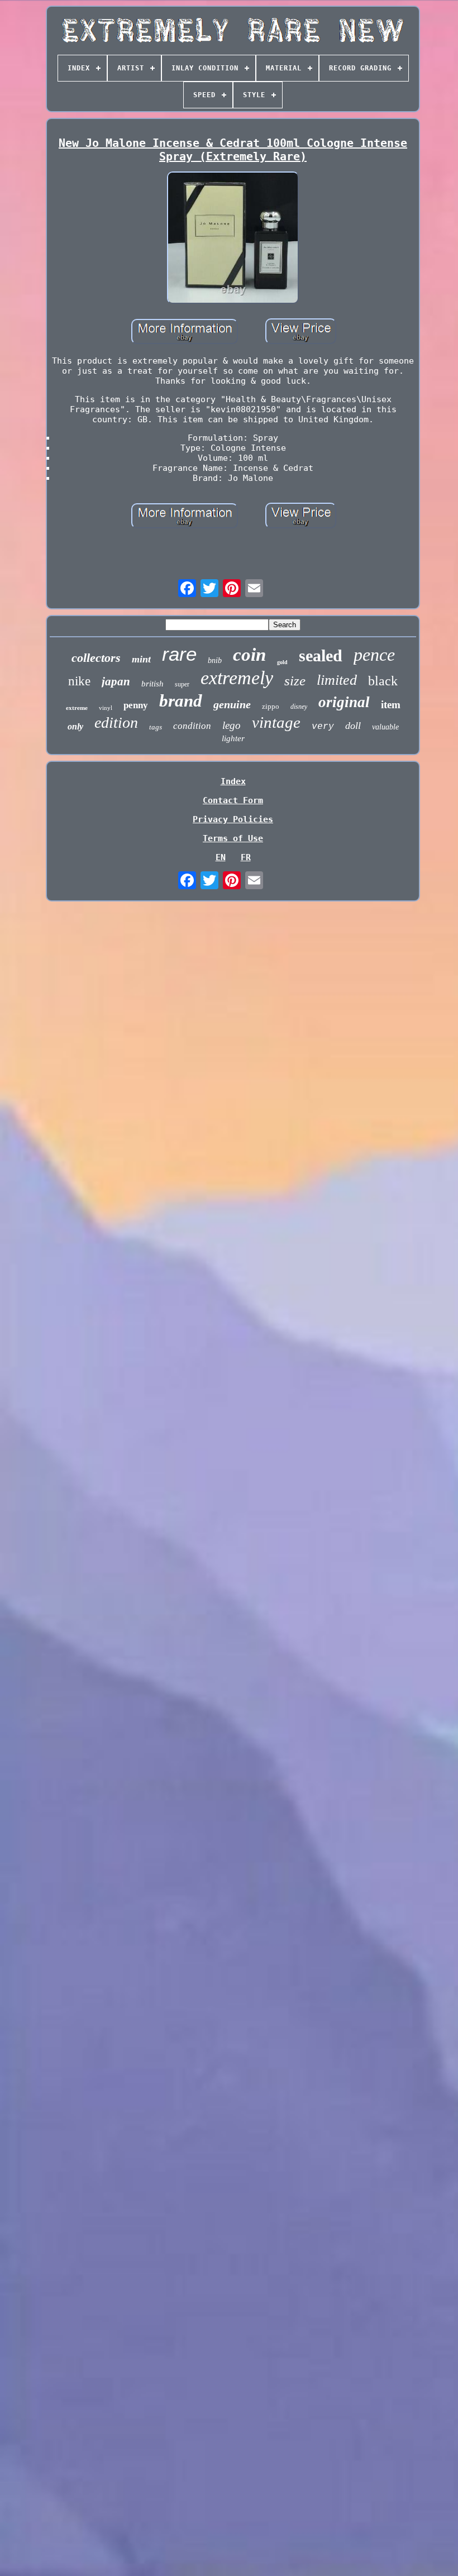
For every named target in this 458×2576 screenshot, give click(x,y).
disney (299, 707)
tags (156, 727)
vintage (276, 722)
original (344, 702)
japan (116, 681)
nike (79, 681)
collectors (96, 658)
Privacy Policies (233, 819)
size (295, 681)
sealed (321, 655)
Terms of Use (233, 838)
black (383, 681)
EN (221, 857)
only (75, 726)
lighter (233, 738)
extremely (237, 678)
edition (116, 722)
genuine (232, 704)
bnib (215, 660)
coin (249, 655)
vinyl (106, 708)
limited (337, 680)
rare (179, 654)
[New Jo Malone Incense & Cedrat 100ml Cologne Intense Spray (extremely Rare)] (233, 238)
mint (141, 659)
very (323, 727)
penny (136, 705)
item (391, 705)
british (152, 684)
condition (192, 726)
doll (353, 726)
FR (246, 857)
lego (232, 725)
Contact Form (233, 800)
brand (181, 701)
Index (233, 781)
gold (282, 662)
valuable (385, 727)
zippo (271, 706)
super (182, 684)
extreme (77, 708)
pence (374, 655)
